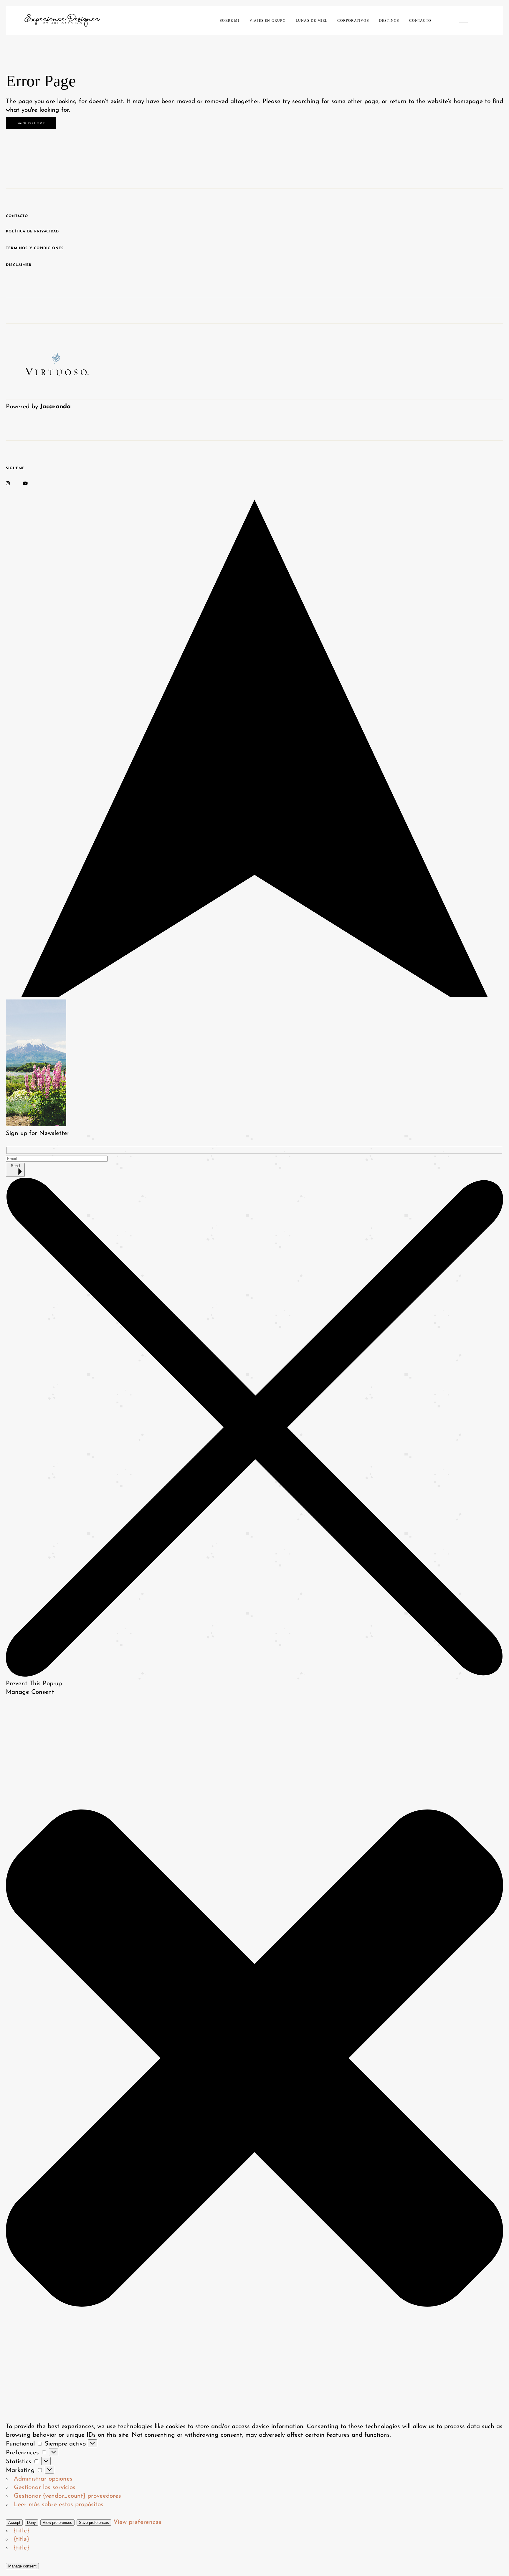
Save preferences (94, 2523)
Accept (14, 2523)
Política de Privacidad (32, 232)
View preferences (57, 2523)
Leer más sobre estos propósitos (59, 2505)
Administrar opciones (43, 2479)
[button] (254, 2059)
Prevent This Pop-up (34, 1684)
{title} (22, 2531)
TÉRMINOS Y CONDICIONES (35, 248)
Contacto (17, 216)
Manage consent (22, 2566)
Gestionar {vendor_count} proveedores (67, 2496)
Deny (32, 2523)
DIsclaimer (19, 265)
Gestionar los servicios (45, 2487)
